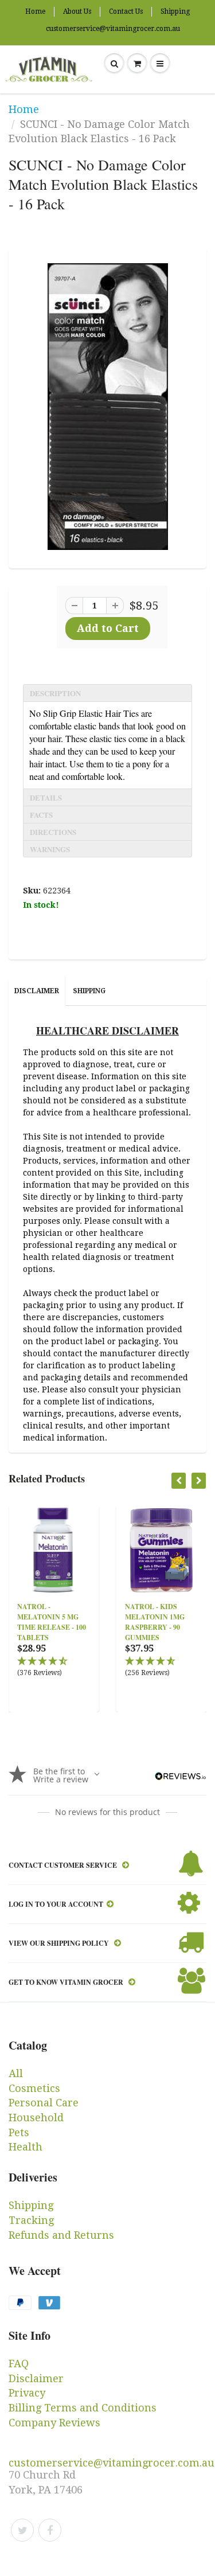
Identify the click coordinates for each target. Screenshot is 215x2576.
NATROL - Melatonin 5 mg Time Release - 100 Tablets (52, 1622)
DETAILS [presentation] (46, 797)
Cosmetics (34, 2088)
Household (36, 2118)
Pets (19, 2132)
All (16, 2073)
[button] (54, 1667)
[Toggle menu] (160, 64)
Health (26, 2147)
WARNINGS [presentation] (50, 849)
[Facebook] (50, 2530)
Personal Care (44, 2103)
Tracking (31, 2220)
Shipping (175, 11)
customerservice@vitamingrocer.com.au (113, 29)
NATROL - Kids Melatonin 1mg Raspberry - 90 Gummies (155, 1622)
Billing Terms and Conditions (83, 2408)
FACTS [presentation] (41, 815)
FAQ (19, 2364)
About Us (77, 11)
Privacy (27, 2393)
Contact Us (126, 11)
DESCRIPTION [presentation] (55, 693)
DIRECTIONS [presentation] (53, 832)
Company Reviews (54, 2423)
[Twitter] (22, 2530)
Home (35, 11)
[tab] (107, 693)
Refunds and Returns (61, 2235)
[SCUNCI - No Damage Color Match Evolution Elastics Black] (107, 407)
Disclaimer (37, 991)
